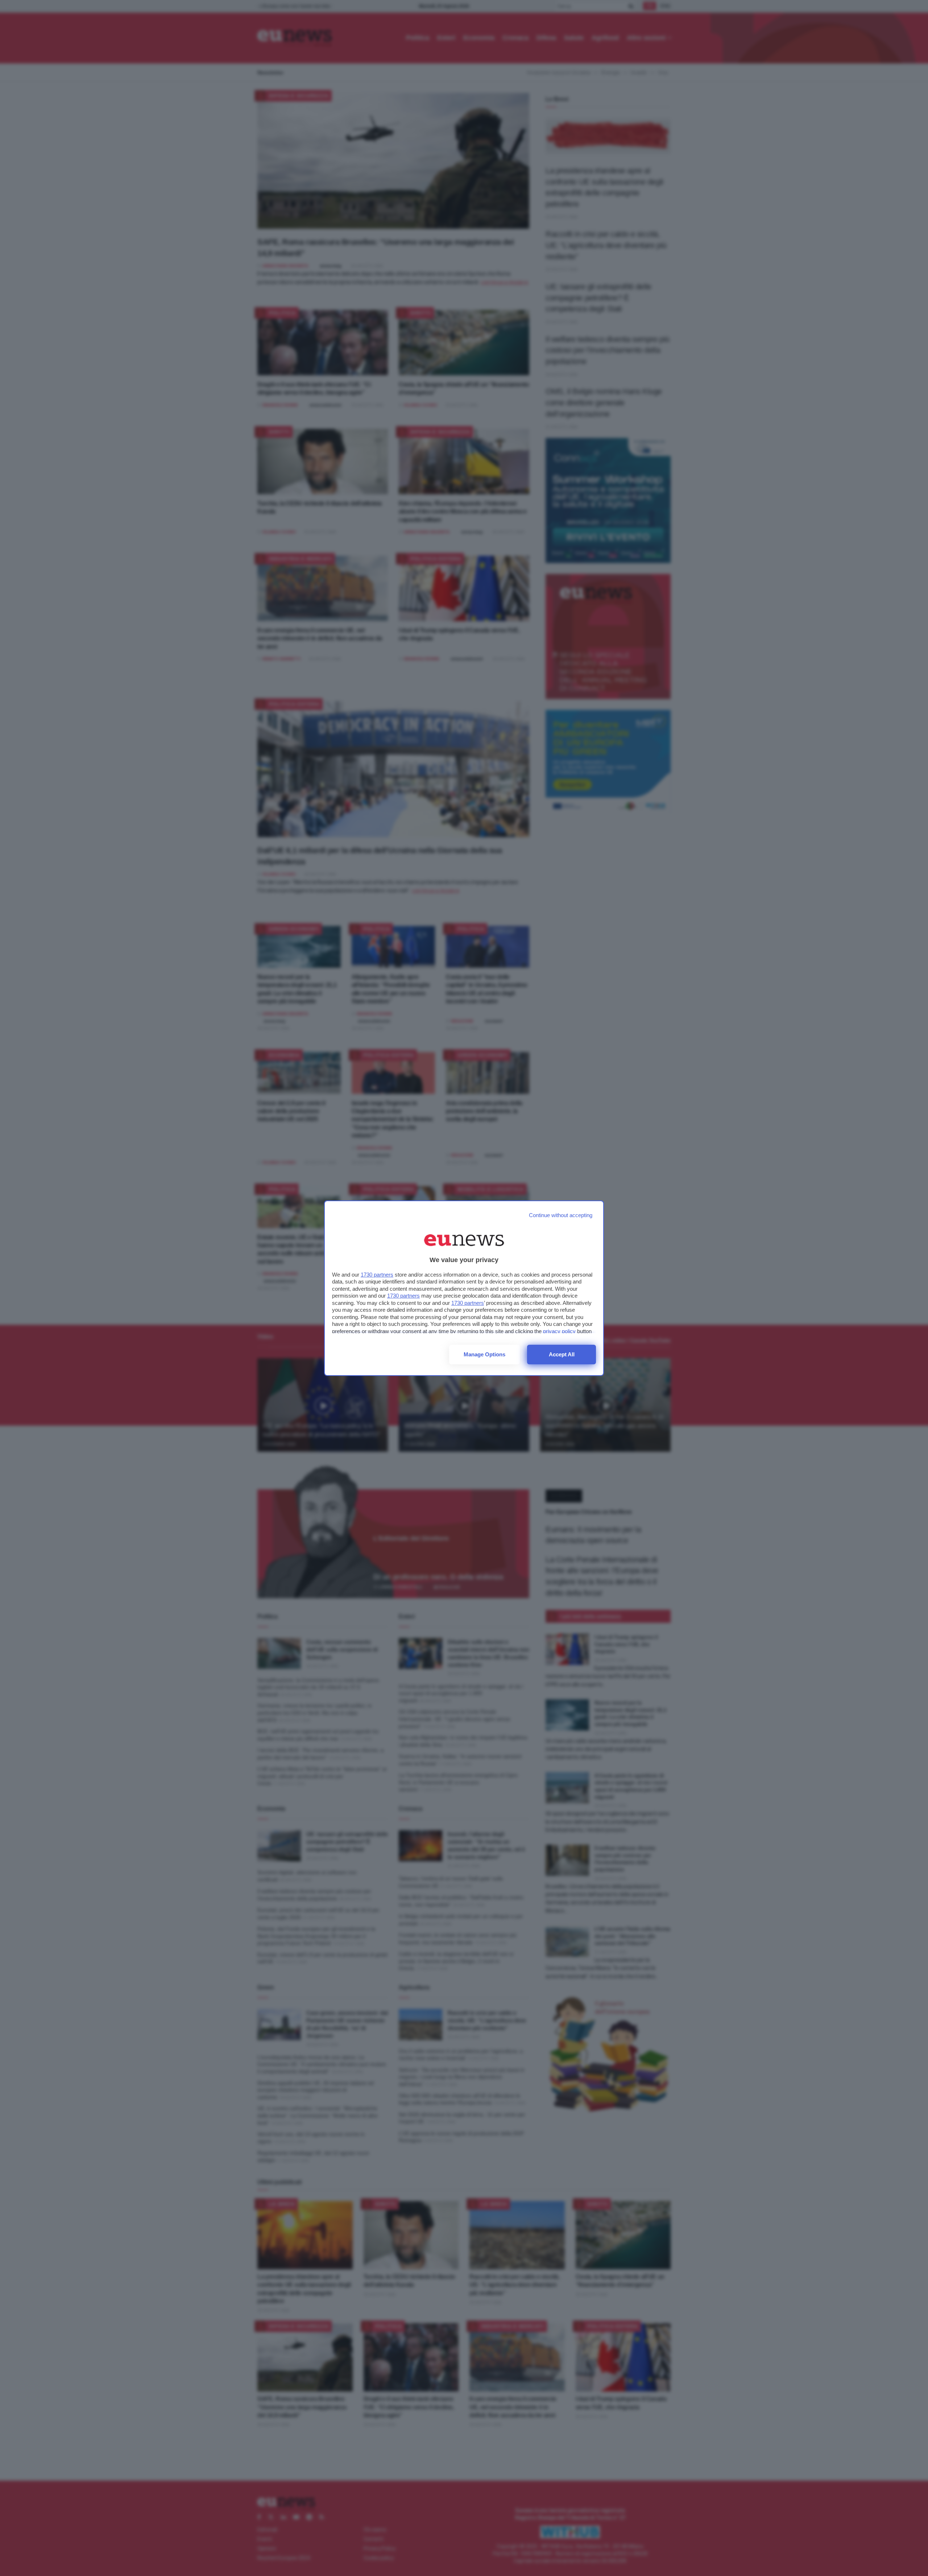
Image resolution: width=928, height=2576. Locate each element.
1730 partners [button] (377, 1275)
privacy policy (559, 1331)
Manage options (484, 1354)
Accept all (562, 1354)
